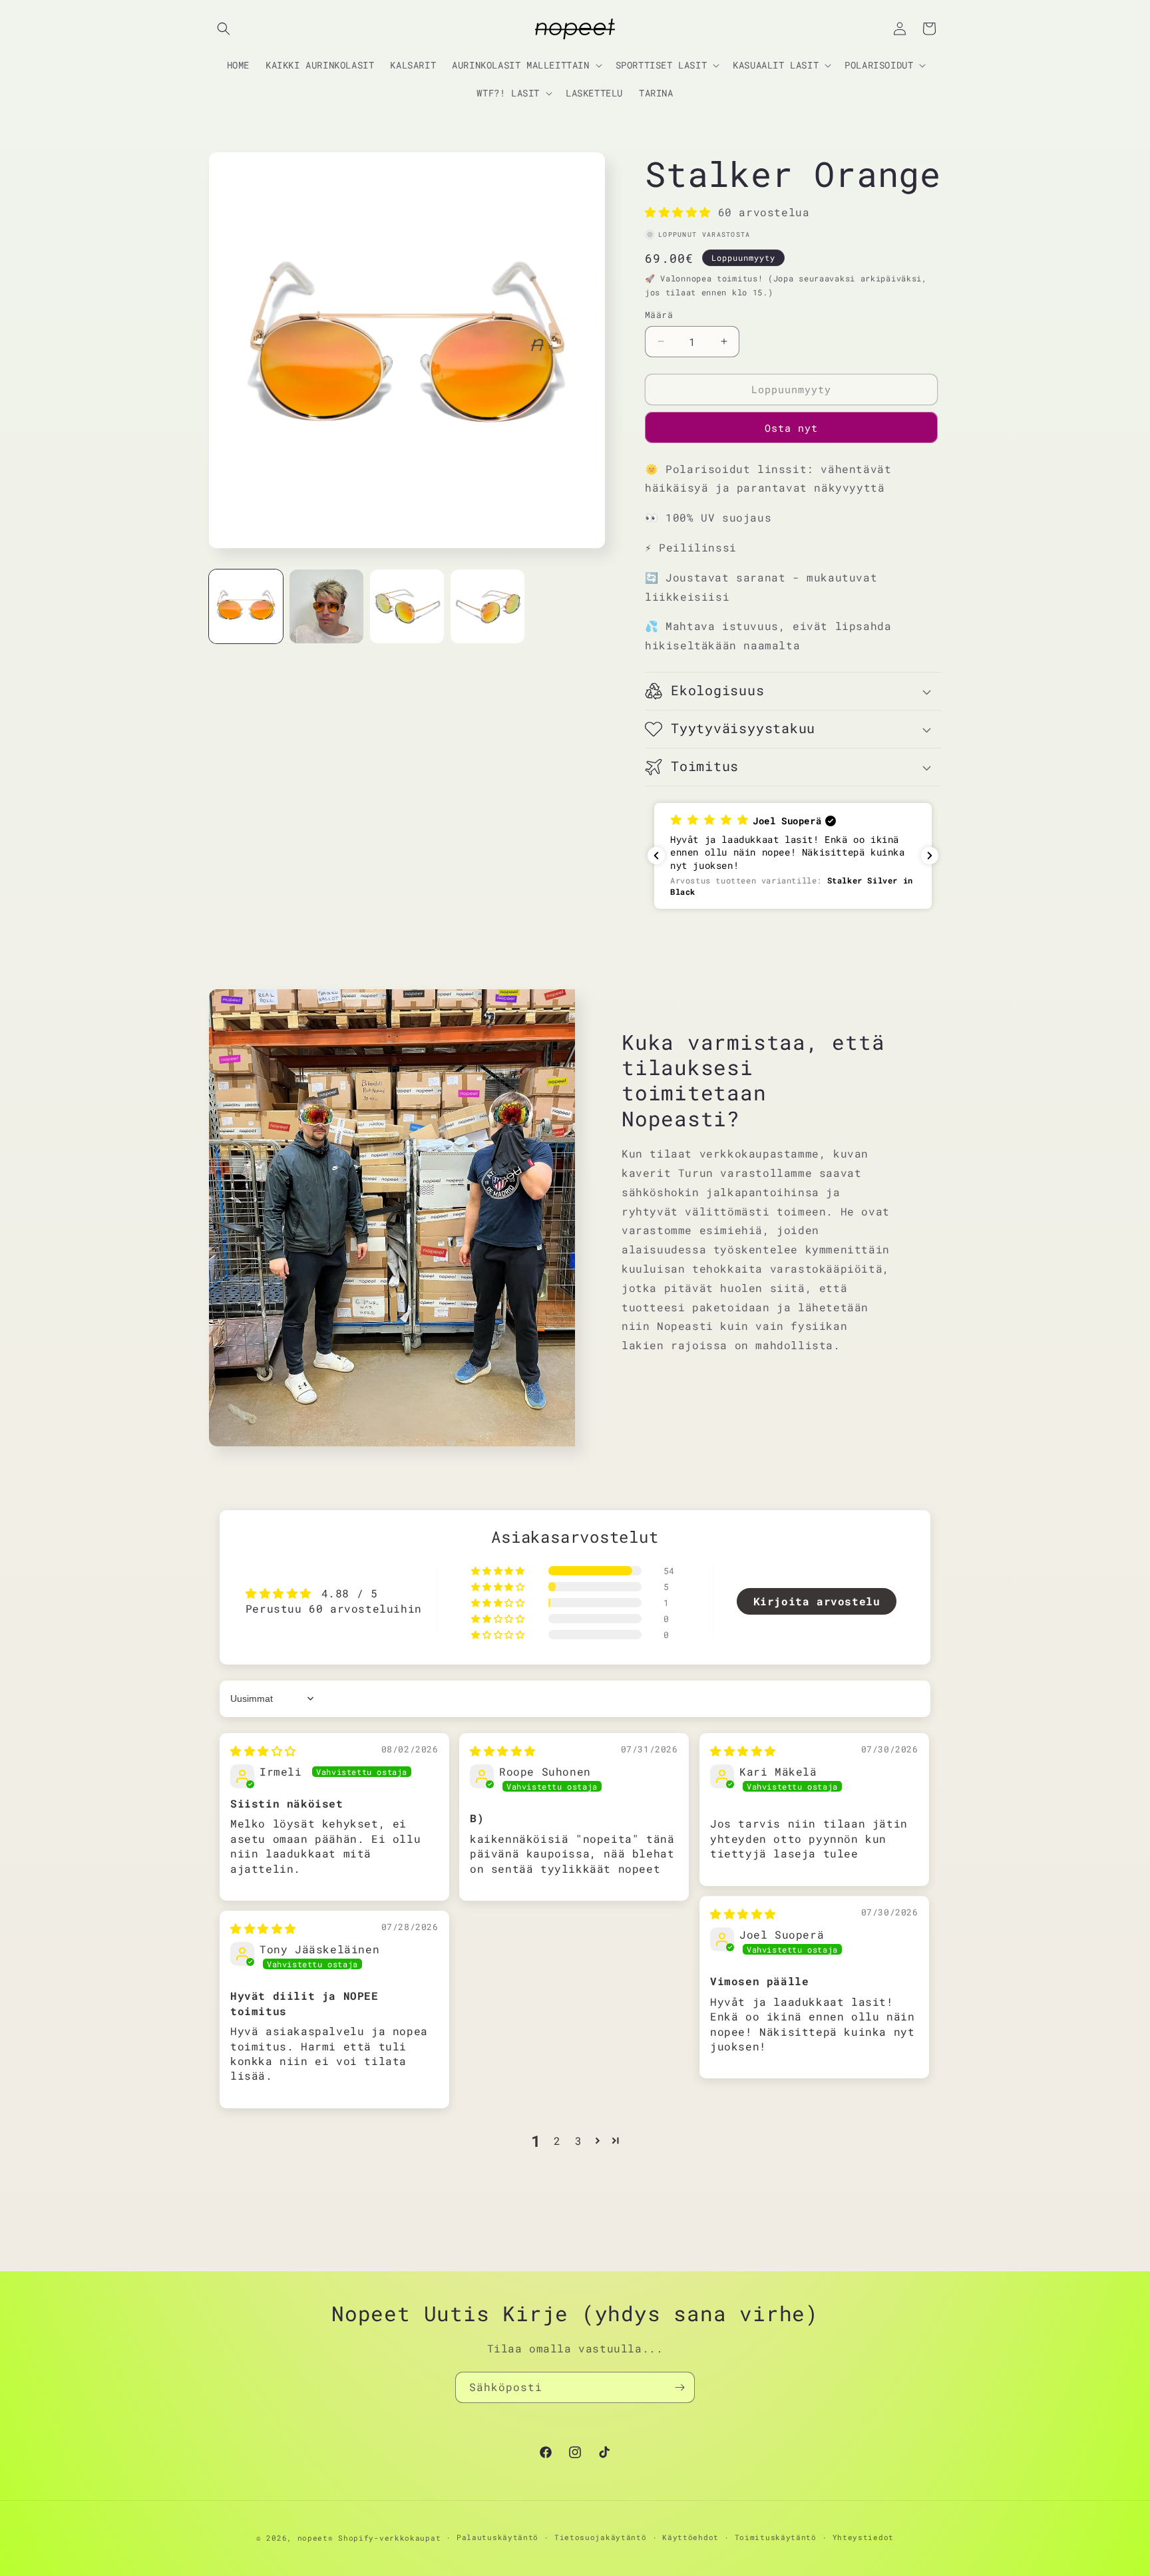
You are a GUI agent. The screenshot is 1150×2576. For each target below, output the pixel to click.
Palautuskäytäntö (497, 2537)
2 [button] (557, 2141)
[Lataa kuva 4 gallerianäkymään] (487, 606)
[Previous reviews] (656, 856)
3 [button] (579, 2141)
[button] (224, 29)
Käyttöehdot (690, 2537)
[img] (263, 1751)
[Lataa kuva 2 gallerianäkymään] (326, 606)
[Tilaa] (679, 2387)
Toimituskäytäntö (776, 2537)
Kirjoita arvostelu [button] (817, 1601)
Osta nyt (791, 428)
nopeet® (315, 2538)
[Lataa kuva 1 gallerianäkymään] (246, 606)
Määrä (659, 315)
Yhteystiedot (863, 2537)
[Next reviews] (930, 856)
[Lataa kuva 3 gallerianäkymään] (407, 606)
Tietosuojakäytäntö (601, 2537)
